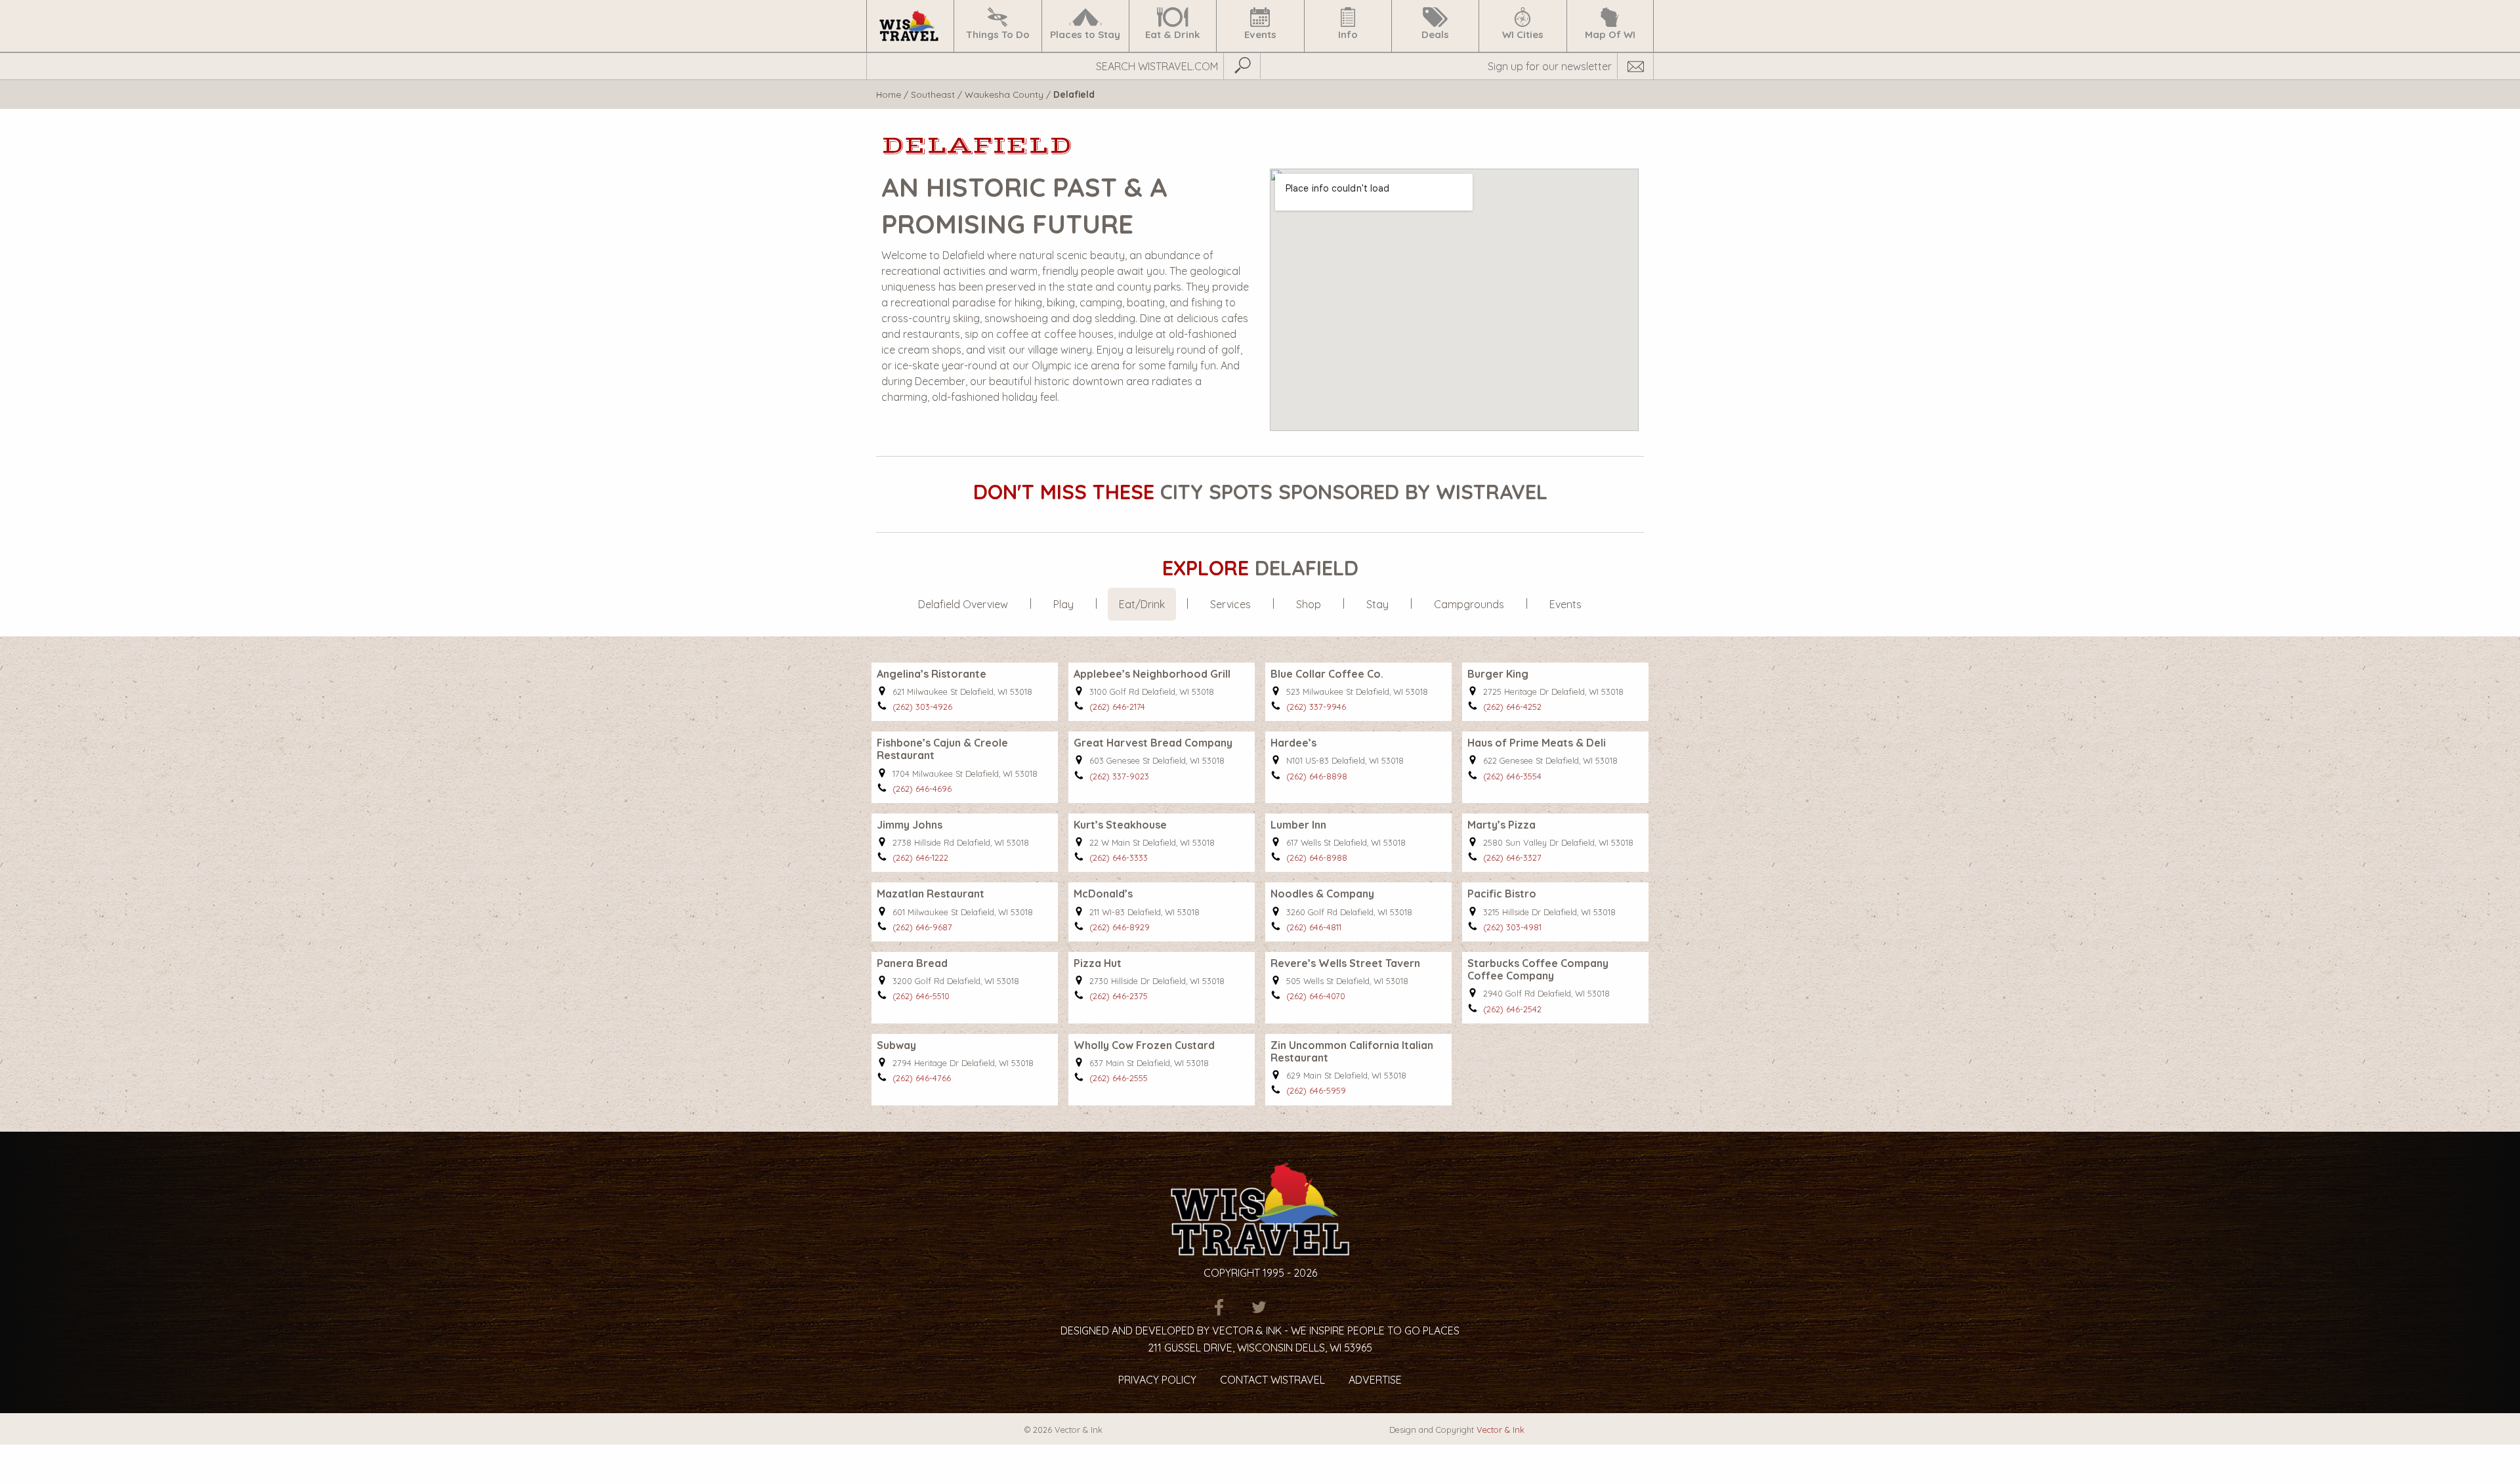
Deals (1435, 34)
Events (1260, 34)
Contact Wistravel (1272, 1380)
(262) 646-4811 (1314, 927)
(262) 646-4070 (1316, 996)
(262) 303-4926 (922, 707)
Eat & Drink (1173, 34)
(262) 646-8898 (1317, 776)
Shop (1309, 604)
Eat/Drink (1142, 604)
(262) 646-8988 (1317, 857)
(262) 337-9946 (1316, 707)
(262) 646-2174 (1117, 707)
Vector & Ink (1501, 1430)
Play (1063, 604)
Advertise (1375, 1380)
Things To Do (998, 34)
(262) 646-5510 (921, 996)
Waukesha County (1004, 94)
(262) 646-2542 (1512, 1009)
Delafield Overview (963, 604)
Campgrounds (1469, 604)
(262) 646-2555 (1119, 1078)
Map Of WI (1610, 34)
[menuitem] (910, 26)
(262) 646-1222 (920, 857)
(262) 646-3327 (1512, 857)
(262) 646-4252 (1512, 707)
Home (889, 94)
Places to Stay (1085, 34)
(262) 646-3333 (1119, 857)
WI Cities (1523, 34)
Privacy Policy (1157, 1380)
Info (1348, 34)
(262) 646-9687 (922, 927)
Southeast (933, 94)
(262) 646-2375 (1119, 996)
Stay (1377, 604)
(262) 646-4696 (922, 789)
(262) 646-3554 (1512, 776)
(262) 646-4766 (922, 1078)
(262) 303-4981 (1512, 927)
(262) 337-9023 (1119, 776)
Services (1230, 604)
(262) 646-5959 (1316, 1090)
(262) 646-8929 (1120, 927)
